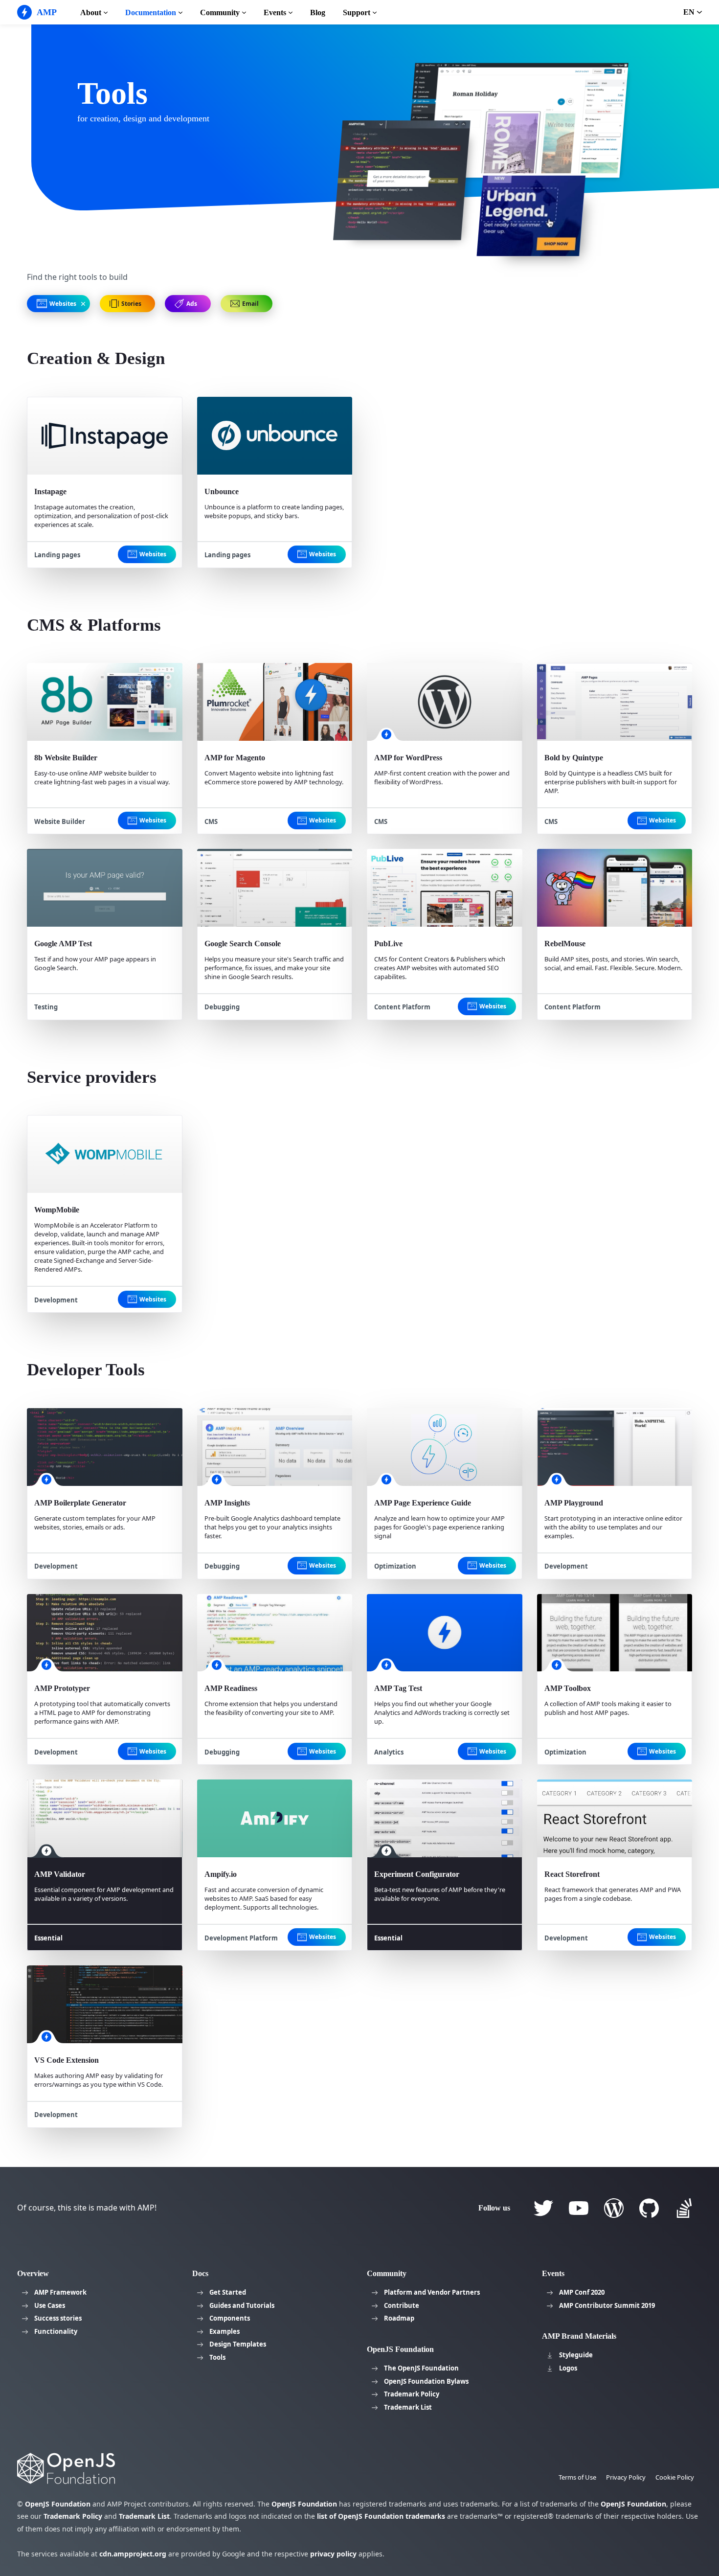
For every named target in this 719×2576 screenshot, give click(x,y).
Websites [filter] (152, 554)
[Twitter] (543, 2208)
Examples (225, 2331)
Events (275, 12)
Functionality (56, 2331)
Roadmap (399, 2318)
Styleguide (576, 2355)
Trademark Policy (412, 2394)
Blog (318, 12)
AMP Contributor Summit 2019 (607, 2305)
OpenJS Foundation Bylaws (426, 2381)
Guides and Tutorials (242, 2305)
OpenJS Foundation (58, 2504)
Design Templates (238, 2344)
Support (357, 12)
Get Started (228, 2292)
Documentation (151, 12)
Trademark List (408, 2407)
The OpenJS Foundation (421, 2368)
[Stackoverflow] (684, 2208)
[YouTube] (579, 2208)
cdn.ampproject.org (133, 2554)
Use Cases (50, 2305)
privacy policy (333, 2554)
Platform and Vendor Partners (432, 2292)
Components (230, 2318)
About (91, 12)
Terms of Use (577, 2477)
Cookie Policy (675, 2477)
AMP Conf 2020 (582, 2292)
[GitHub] (649, 2208)
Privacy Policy (626, 2477)
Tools (217, 2357)
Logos (568, 2368)
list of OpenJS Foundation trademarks (381, 2516)
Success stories (58, 2318)
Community (220, 12)
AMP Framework (60, 2292)
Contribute (402, 2305)
